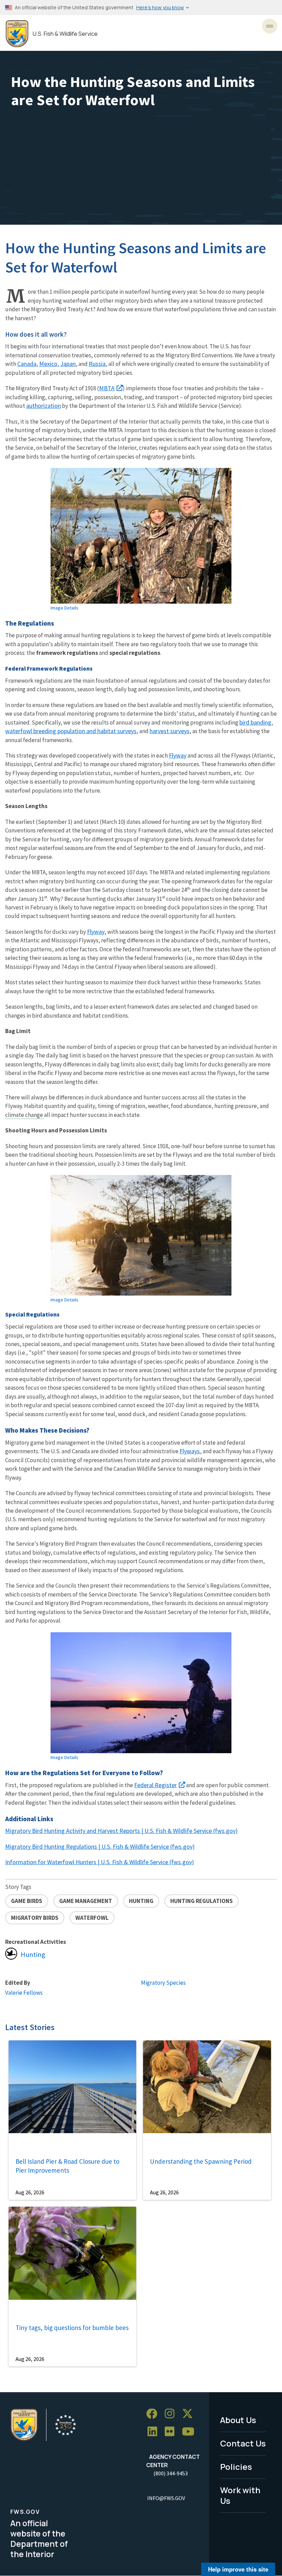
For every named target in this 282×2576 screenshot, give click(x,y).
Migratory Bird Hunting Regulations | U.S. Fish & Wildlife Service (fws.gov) (100, 1846)
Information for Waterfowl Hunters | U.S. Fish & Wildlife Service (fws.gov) (100, 1862)
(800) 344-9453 (171, 2473)
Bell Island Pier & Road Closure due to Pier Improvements (67, 2166)
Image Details (64, 608)
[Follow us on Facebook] (154, 2414)
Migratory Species (163, 1983)
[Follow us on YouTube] (191, 2432)
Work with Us (240, 2495)
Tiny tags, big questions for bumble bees (72, 2328)
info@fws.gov (166, 2498)
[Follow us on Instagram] (172, 2414)
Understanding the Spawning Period (201, 2161)
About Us (238, 2420)
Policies (236, 2467)
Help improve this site (238, 2569)
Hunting (33, 1955)
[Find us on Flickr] (172, 2432)
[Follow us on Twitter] (190, 2414)
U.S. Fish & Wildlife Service (65, 34)
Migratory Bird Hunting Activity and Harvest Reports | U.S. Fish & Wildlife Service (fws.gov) (121, 1831)
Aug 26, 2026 (30, 2192)
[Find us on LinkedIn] (155, 2432)
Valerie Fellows (24, 1993)
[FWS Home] (17, 34)
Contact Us (243, 2443)
